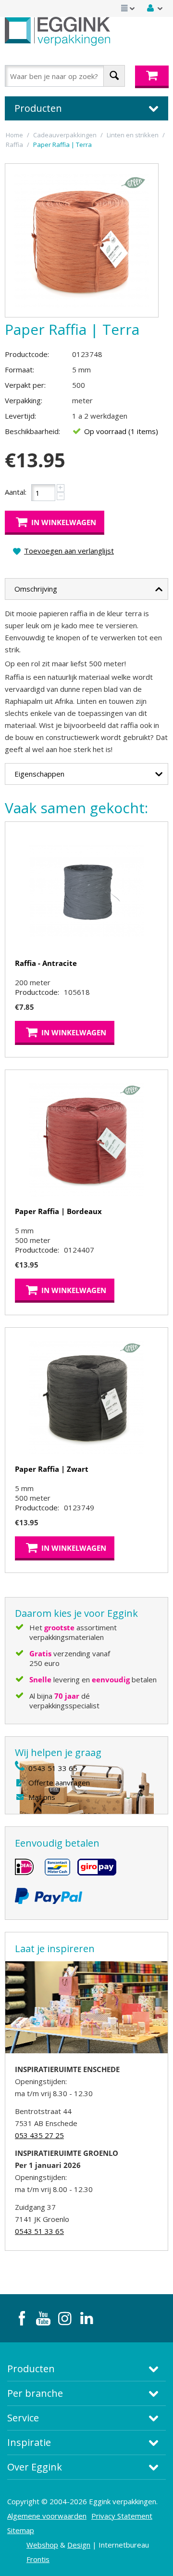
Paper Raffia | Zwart (52, 1469)
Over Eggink (35, 2467)
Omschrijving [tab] (36, 589)
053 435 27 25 (39, 2135)
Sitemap (21, 2530)
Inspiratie (29, 2442)
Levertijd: (20, 416)
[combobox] (65, 76)
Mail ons (42, 1797)
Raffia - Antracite (46, 963)
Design (79, 2545)
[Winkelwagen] (152, 77)
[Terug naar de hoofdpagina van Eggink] (57, 31)
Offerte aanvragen (59, 1783)
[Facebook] (22, 2318)
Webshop (42, 2545)
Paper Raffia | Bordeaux (58, 1211)
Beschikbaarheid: (32, 431)
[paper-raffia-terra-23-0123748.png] (82, 240)
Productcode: (27, 354)
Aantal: (16, 492)
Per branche (35, 2393)
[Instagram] (65, 2318)
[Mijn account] (155, 8)
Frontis (38, 2559)
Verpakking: (24, 400)
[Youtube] (43, 2318)
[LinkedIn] (86, 2318)
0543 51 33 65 (53, 1768)
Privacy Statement (122, 2516)
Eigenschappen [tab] (39, 774)
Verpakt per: (25, 385)
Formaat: (19, 370)
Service (23, 2418)
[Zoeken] (114, 76)
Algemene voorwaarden (47, 2516)
